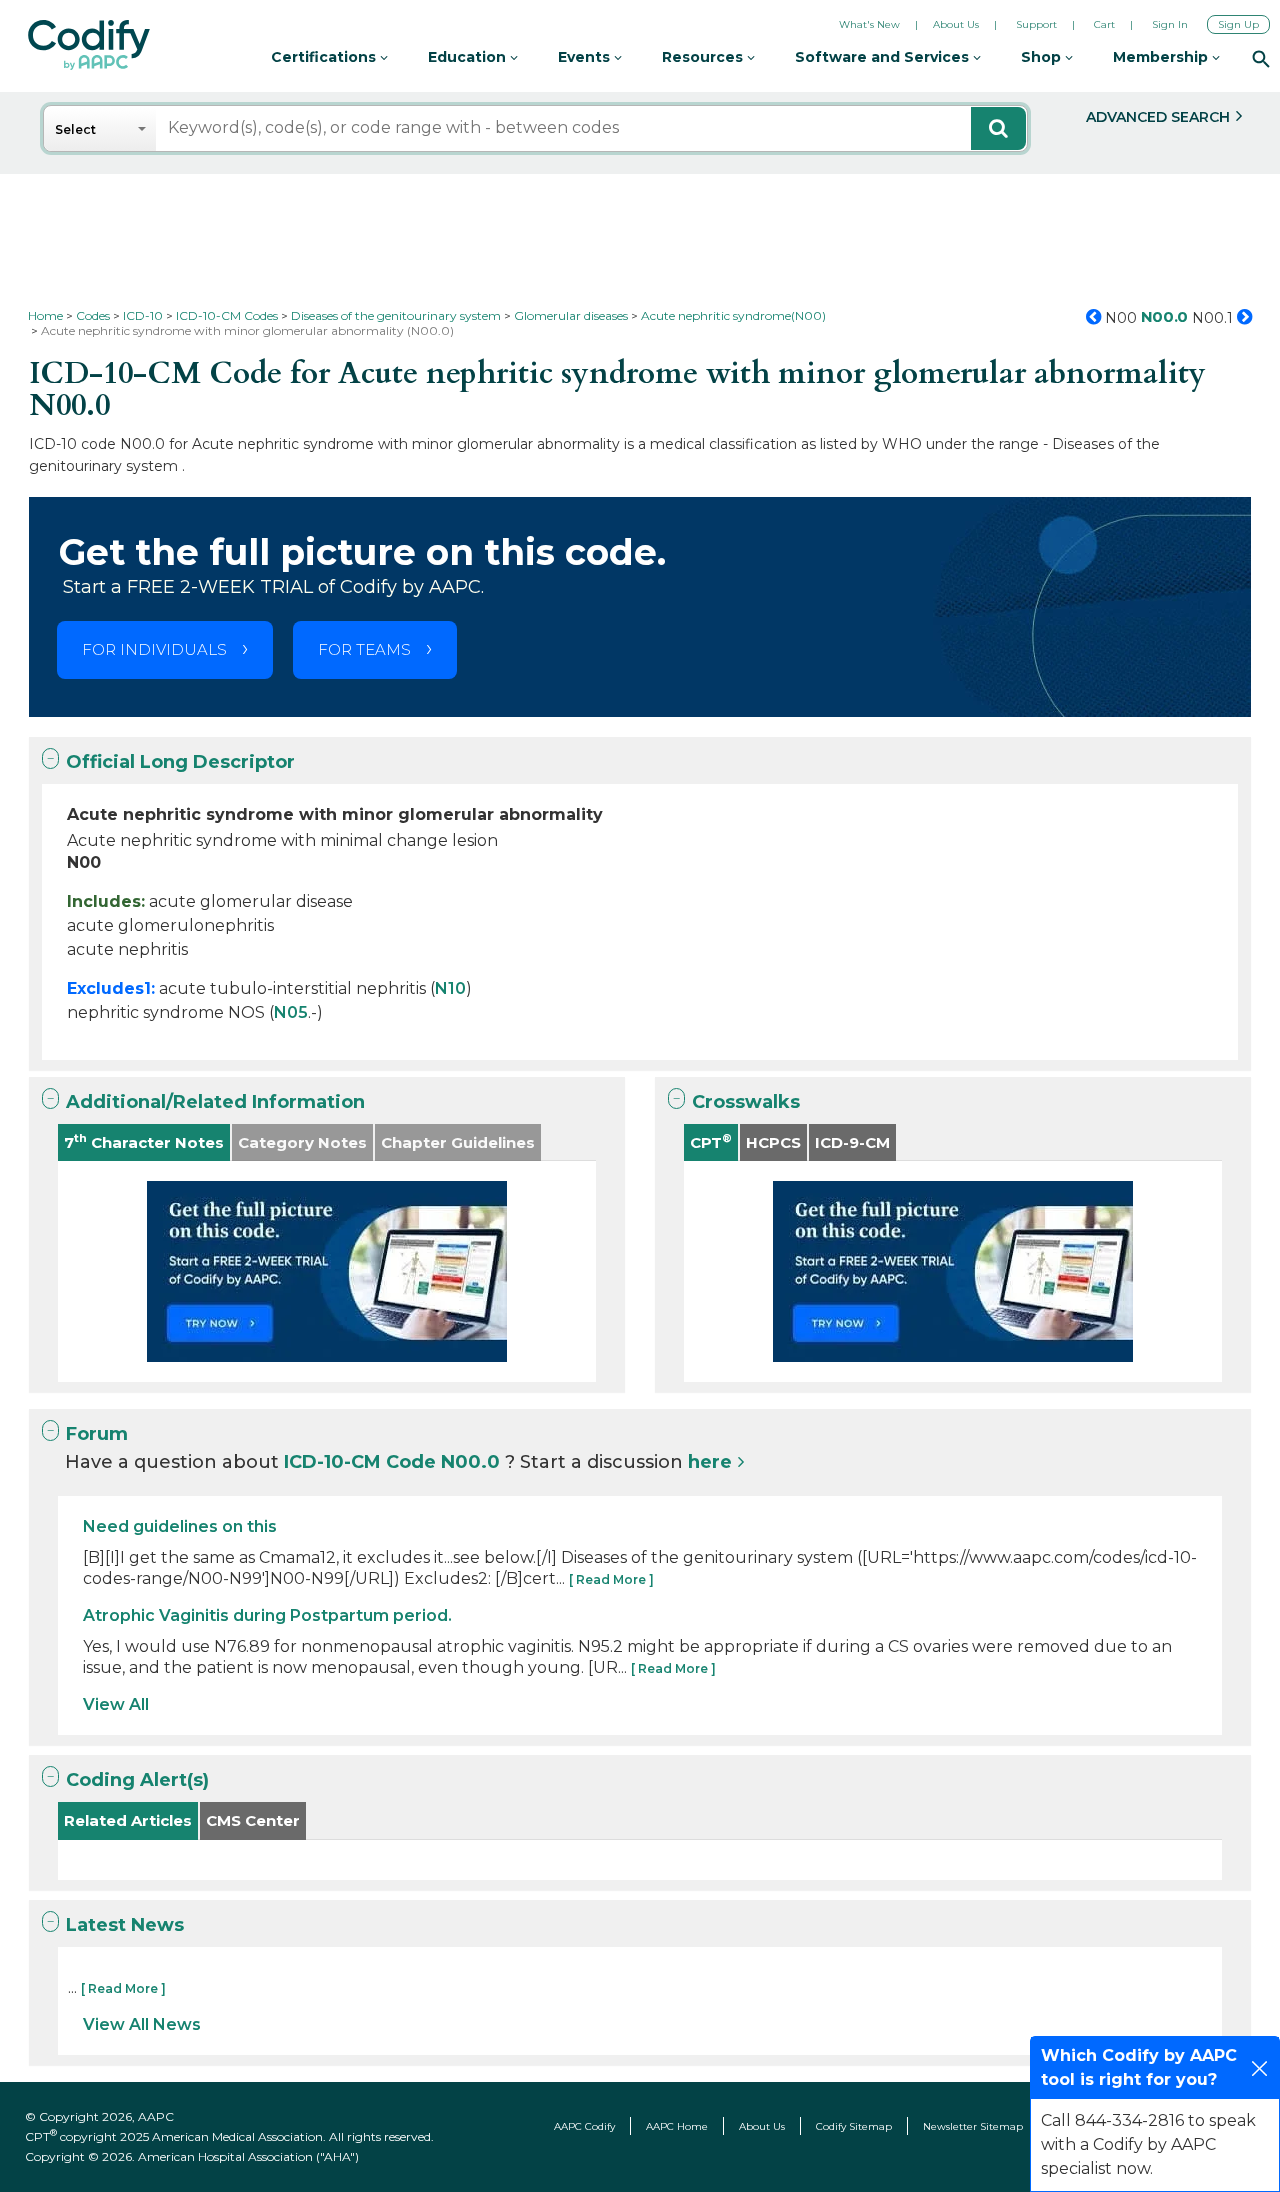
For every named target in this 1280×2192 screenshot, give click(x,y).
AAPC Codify (584, 2126)
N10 (450, 988)
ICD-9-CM (852, 1142)
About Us (956, 24)
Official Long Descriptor (180, 762)
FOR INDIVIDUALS (154, 649)
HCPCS (773, 1142)
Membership (1162, 57)
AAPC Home (677, 2126)
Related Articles (128, 1820)
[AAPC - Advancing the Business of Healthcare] (89, 45)
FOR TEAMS (364, 649)
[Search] (1261, 58)
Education (469, 57)
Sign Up (1238, 24)
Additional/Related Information (215, 1102)
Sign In (1170, 24)
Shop (1043, 57)
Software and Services (884, 57)
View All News (142, 2024)
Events (586, 57)
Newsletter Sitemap (973, 2126)
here (710, 1462)
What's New (869, 24)
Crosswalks (746, 1102)
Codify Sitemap (854, 2126)
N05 (291, 1012)
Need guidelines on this (180, 1526)
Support (1036, 24)
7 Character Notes (144, 1141)
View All (116, 1704)
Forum (97, 1434)
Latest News (125, 1925)
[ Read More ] (611, 1579)
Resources (704, 57)
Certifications (325, 57)
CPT (711, 1141)
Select (75, 129)
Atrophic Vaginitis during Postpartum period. (267, 1615)
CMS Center (253, 1820)
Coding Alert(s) (137, 1780)
